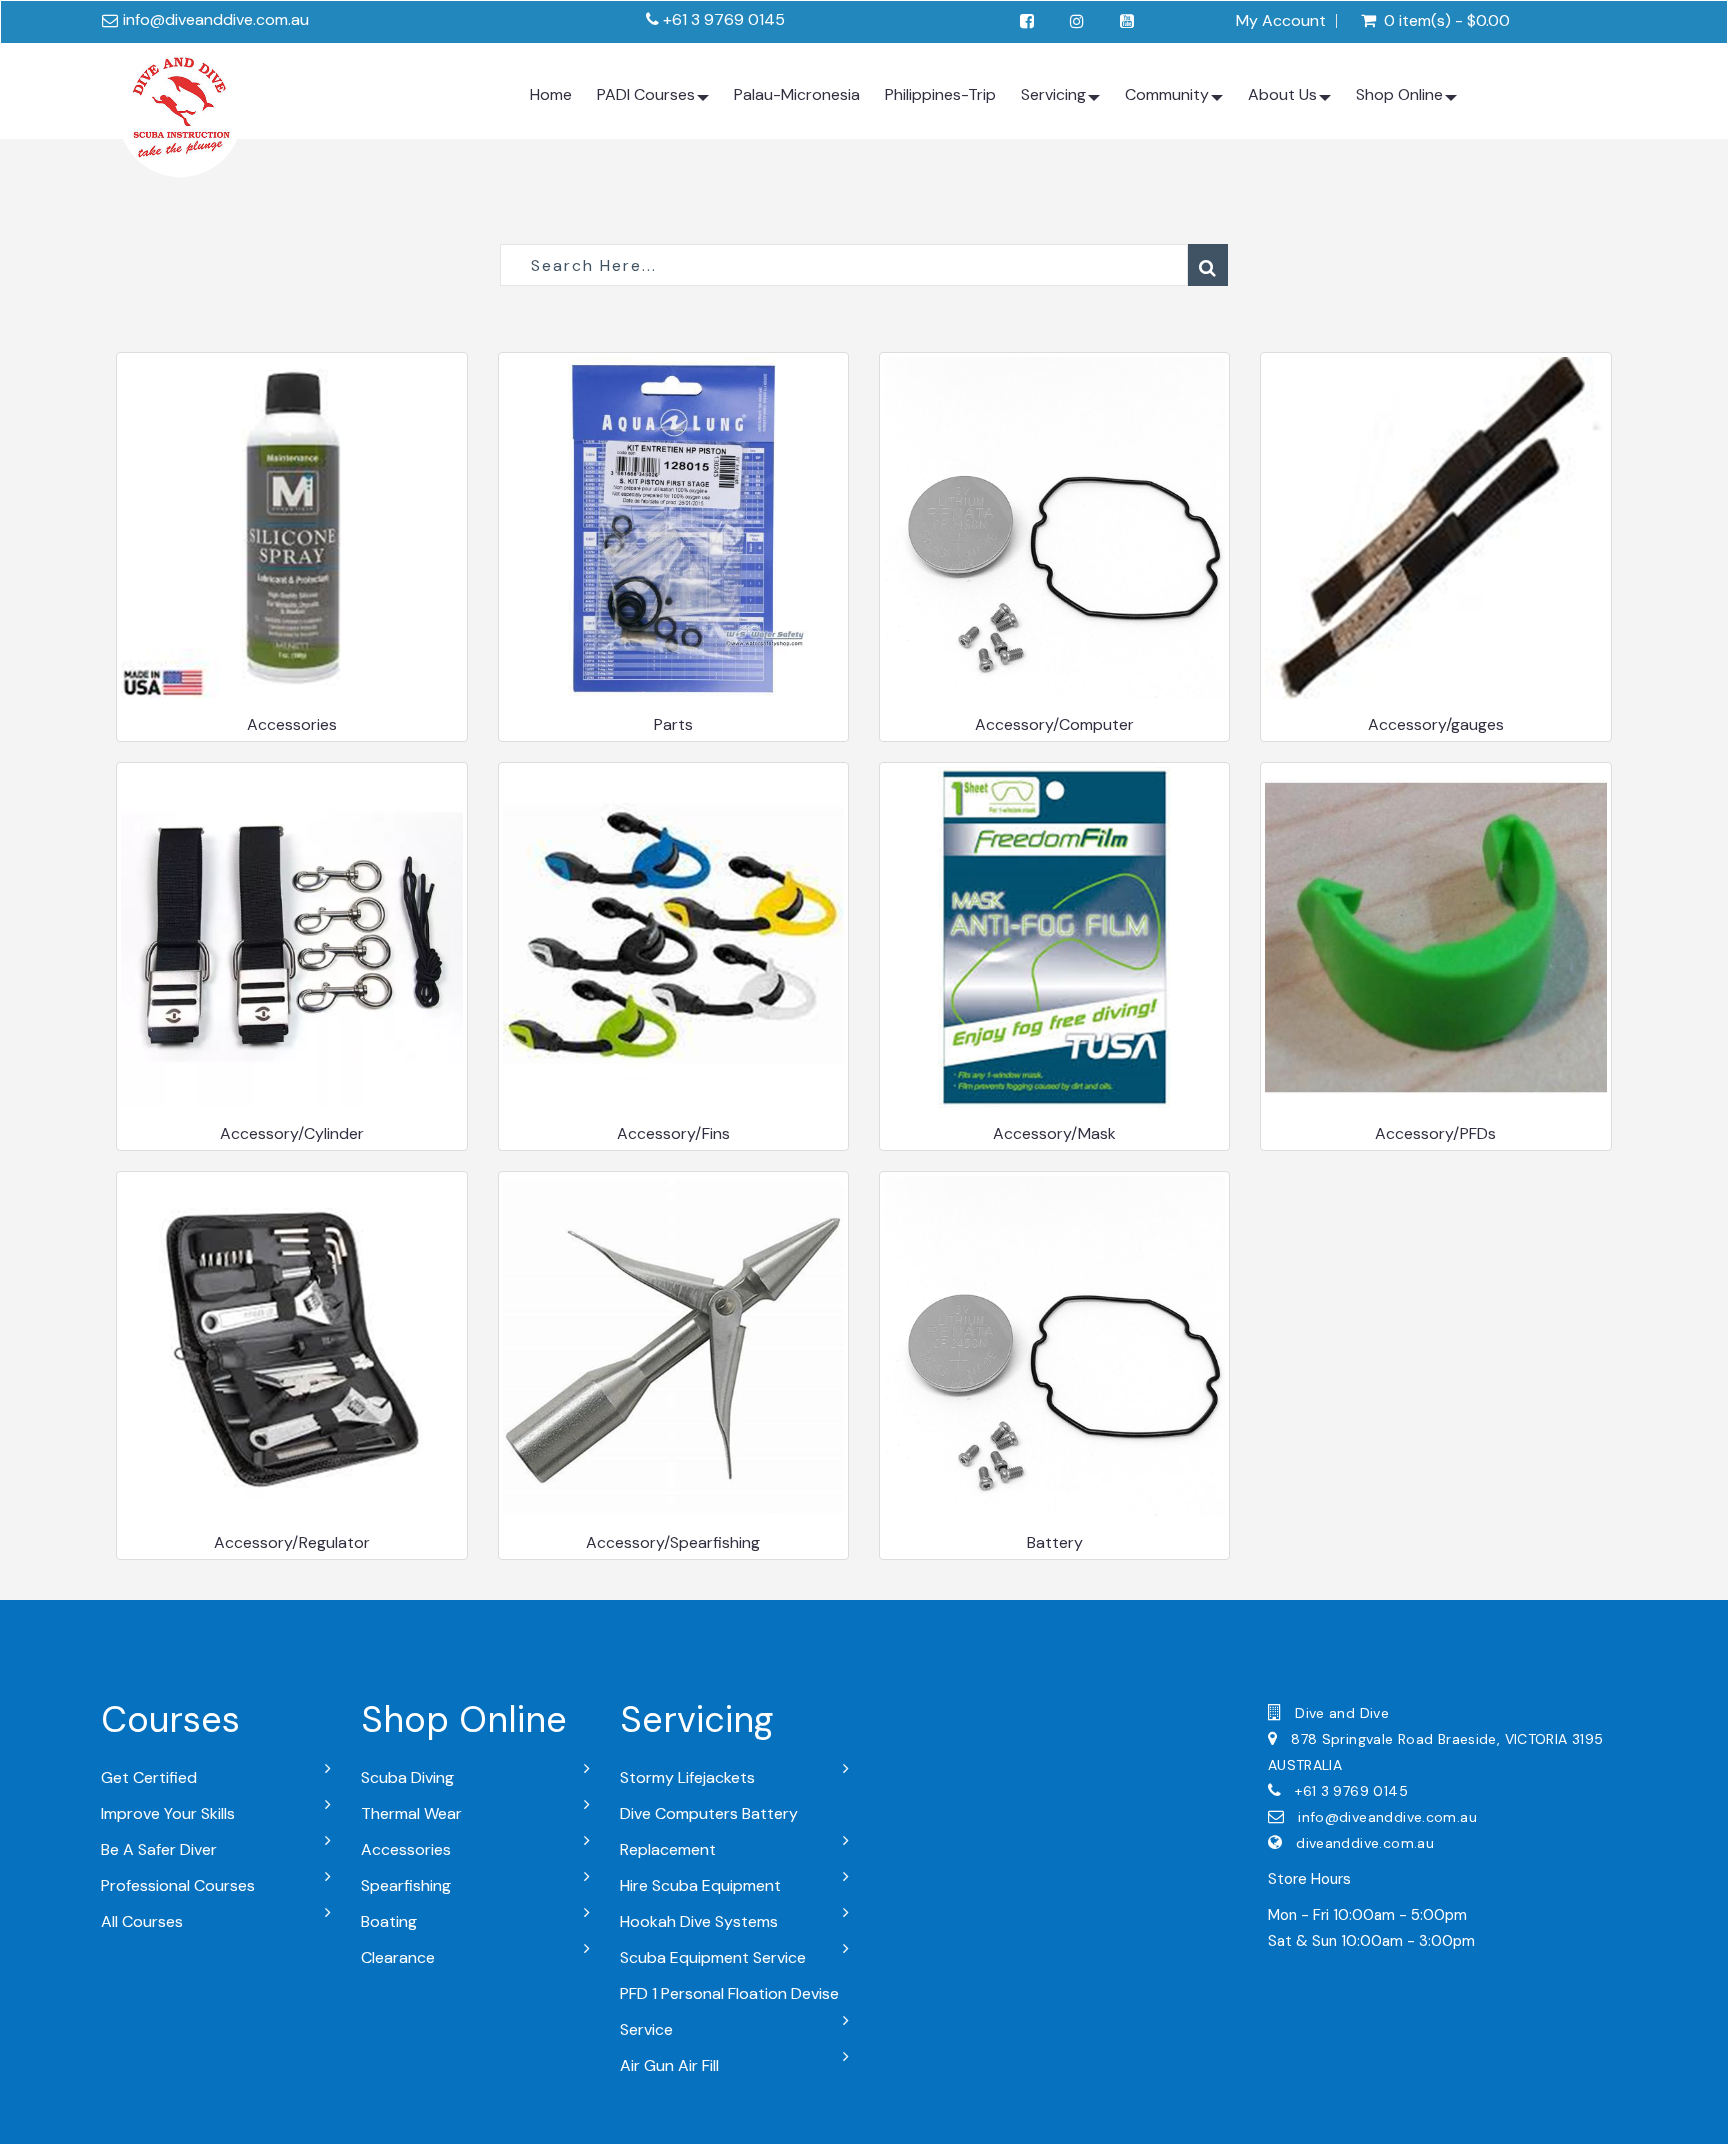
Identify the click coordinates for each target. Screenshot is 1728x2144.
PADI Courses (646, 94)
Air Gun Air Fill (669, 2065)
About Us (1282, 94)
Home (551, 94)
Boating (389, 1921)
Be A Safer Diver (159, 1849)
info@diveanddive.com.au (216, 19)
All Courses (142, 1921)
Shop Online (1399, 94)
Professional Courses (178, 1885)
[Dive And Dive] (180, 110)
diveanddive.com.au (1365, 1843)
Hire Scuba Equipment (700, 1885)
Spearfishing (406, 1885)
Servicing (1053, 94)
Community (1167, 94)
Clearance (398, 1957)
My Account (1281, 21)
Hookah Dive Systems (699, 1921)
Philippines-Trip (940, 94)
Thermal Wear (411, 1813)
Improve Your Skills (168, 1813)
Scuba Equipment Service (713, 1957)
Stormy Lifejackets (687, 1777)
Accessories (406, 1849)
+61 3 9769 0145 (724, 19)
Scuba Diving (407, 1777)
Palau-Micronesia (797, 94)
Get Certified (149, 1777)
